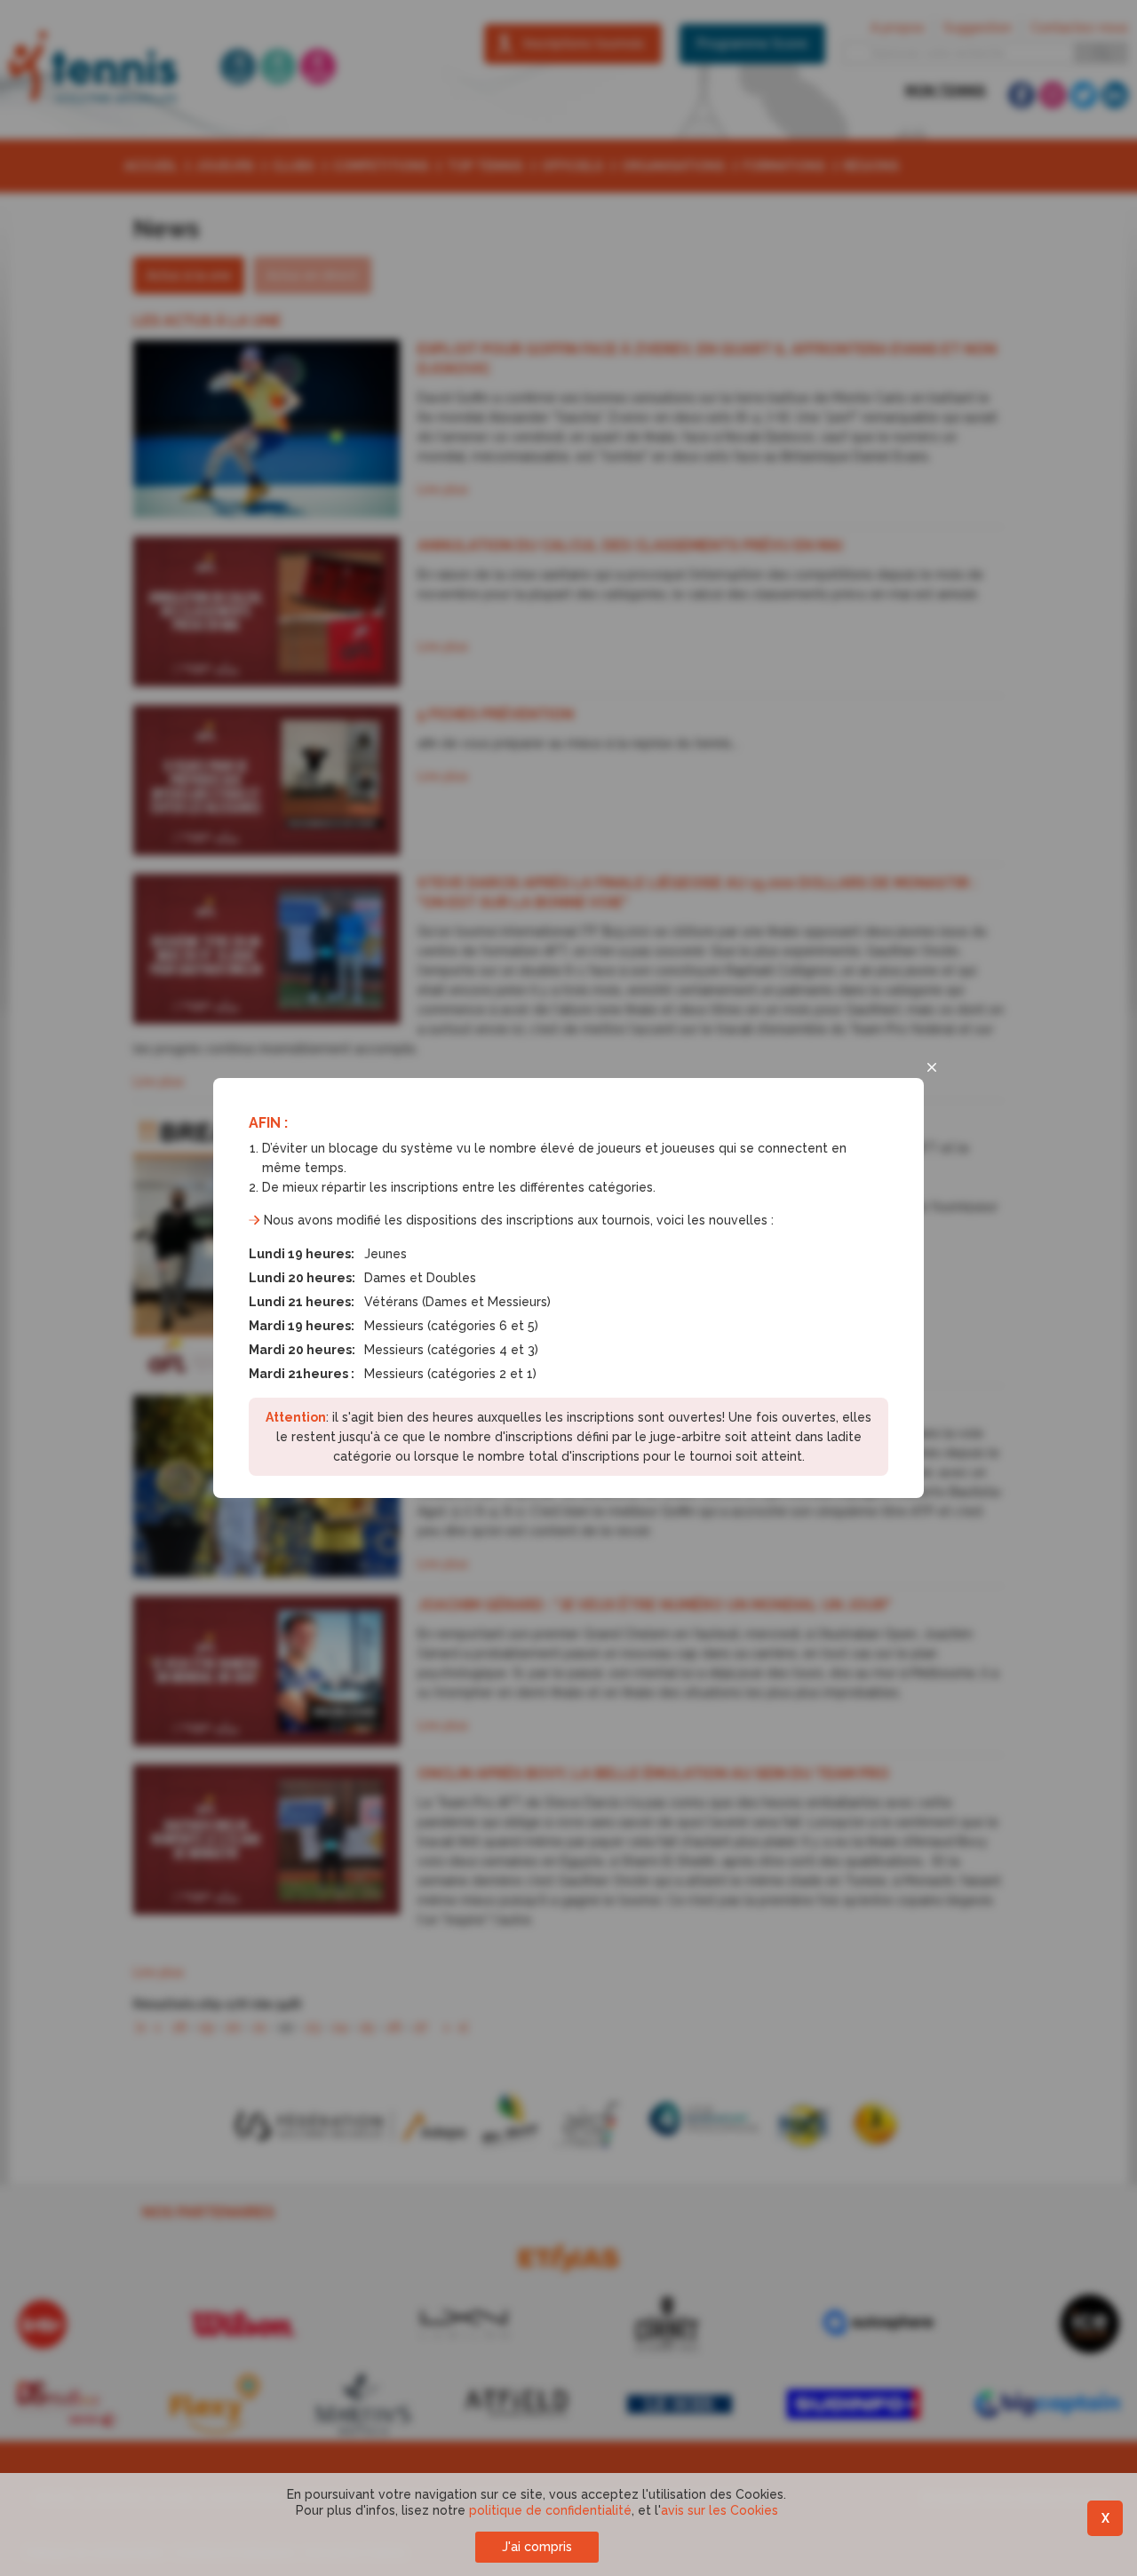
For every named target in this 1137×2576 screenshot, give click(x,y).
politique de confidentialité (550, 2510)
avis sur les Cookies (720, 2510)
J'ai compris (537, 2547)
